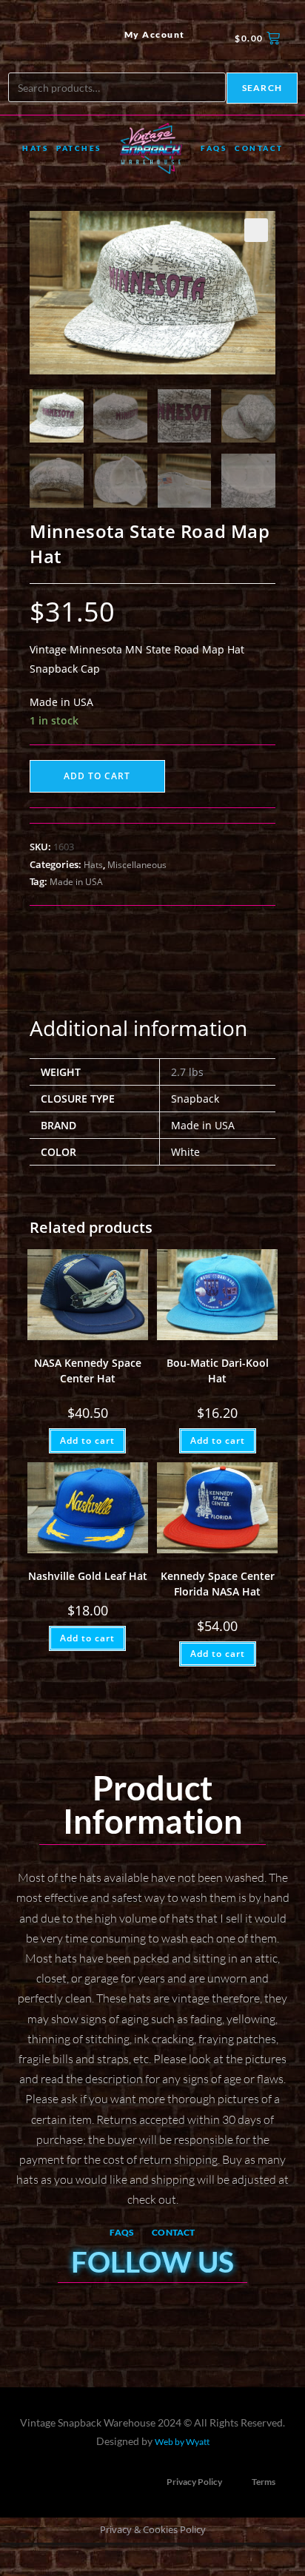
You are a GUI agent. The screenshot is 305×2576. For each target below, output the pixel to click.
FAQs (214, 148)
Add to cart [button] (87, 1440)
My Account (155, 34)
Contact (259, 148)
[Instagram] (55, 38)
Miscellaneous (137, 865)
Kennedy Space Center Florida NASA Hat (218, 1584)
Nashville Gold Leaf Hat (88, 1576)
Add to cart (97, 776)
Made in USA (76, 882)
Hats (35, 148)
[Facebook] (29, 38)
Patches (79, 148)
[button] (256, 230)
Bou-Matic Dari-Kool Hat (218, 1371)
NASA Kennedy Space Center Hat (88, 1371)
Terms (264, 2482)
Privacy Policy (194, 2482)
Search (262, 88)
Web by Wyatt (182, 2442)
